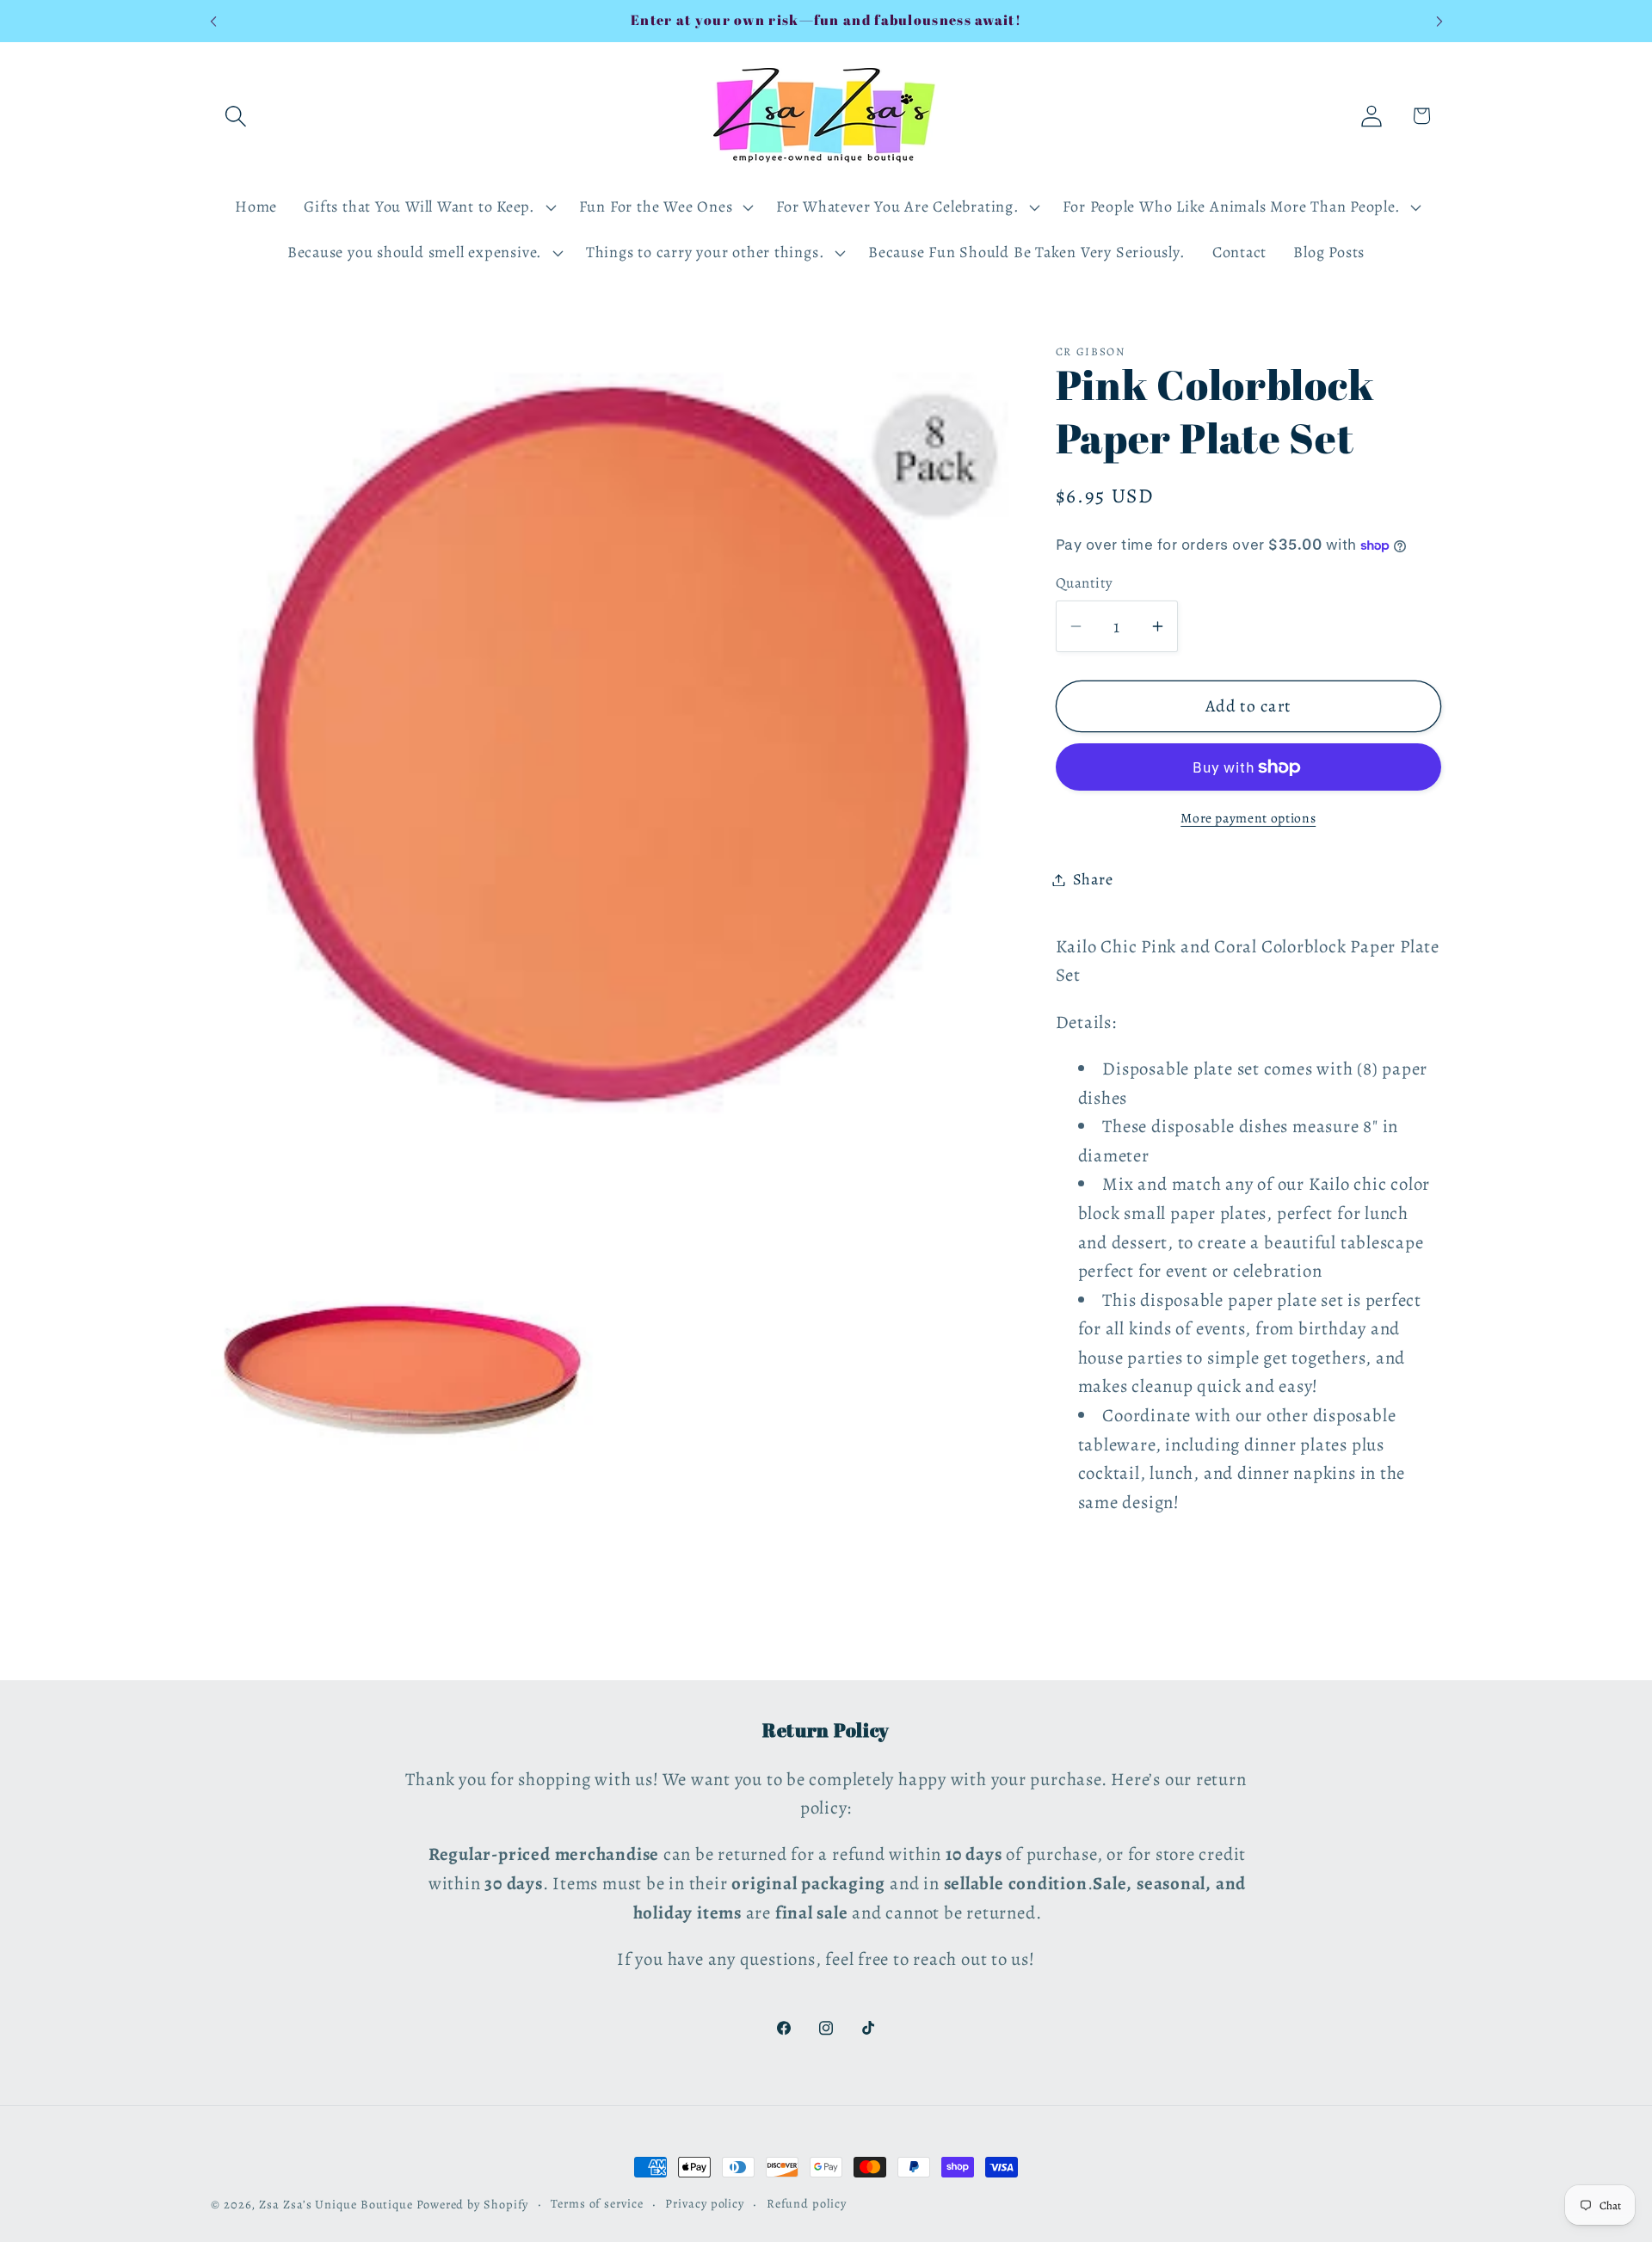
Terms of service (597, 2203)
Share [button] (1093, 879)
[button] (235, 116)
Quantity (1085, 583)
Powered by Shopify (472, 2204)
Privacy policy (705, 2203)
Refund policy (807, 2203)
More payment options (1248, 818)
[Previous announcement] (213, 21)
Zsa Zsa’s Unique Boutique (336, 2204)
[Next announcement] (1439, 21)
